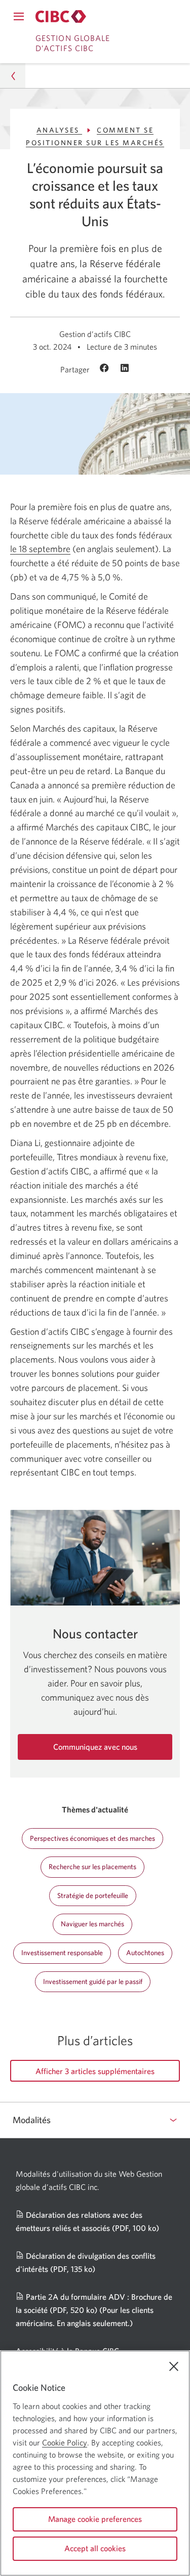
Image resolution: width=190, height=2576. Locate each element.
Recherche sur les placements (92, 1867)
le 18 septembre (40, 549)
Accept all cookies (95, 2548)
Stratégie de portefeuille (93, 1895)
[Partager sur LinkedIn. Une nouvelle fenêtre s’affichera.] (125, 369)
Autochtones (145, 1953)
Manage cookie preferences (95, 2519)
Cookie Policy (65, 2442)
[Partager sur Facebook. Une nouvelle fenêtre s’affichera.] (106, 369)
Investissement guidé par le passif (93, 1981)
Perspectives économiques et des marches (92, 1838)
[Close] (174, 2367)
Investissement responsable (62, 1953)
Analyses (60, 130)
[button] (13, 76)
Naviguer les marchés (92, 1924)
